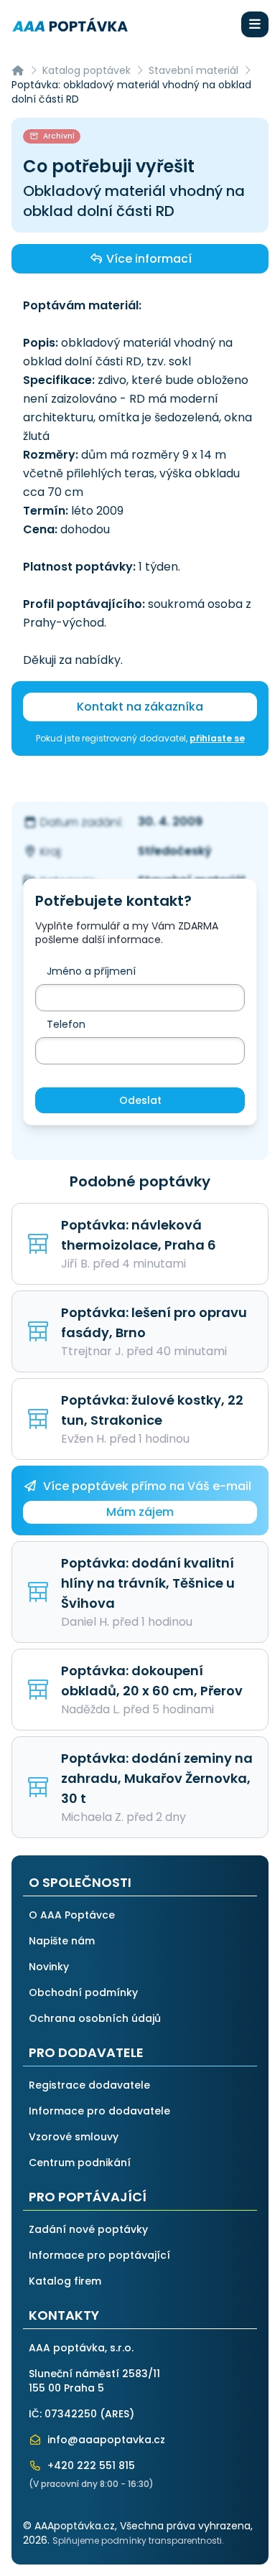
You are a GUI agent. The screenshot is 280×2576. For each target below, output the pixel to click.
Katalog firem (65, 2281)
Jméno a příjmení (91, 971)
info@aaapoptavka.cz (105, 2440)
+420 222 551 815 (90, 2465)
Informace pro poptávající (99, 2255)
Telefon (66, 1024)
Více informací (148, 259)
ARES (117, 2414)
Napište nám (62, 1941)
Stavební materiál (193, 70)
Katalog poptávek (87, 70)
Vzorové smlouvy (74, 2137)
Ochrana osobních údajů (95, 2018)
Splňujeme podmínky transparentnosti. (138, 2540)
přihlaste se (217, 738)
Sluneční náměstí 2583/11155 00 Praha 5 (94, 2381)
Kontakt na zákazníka (140, 707)
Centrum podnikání (80, 2163)
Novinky (49, 1967)
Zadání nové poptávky (88, 2229)
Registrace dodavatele (89, 2085)
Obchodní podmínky (83, 1992)
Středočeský (175, 851)
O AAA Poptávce (72, 1915)
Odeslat (140, 1100)
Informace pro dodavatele (99, 2111)
